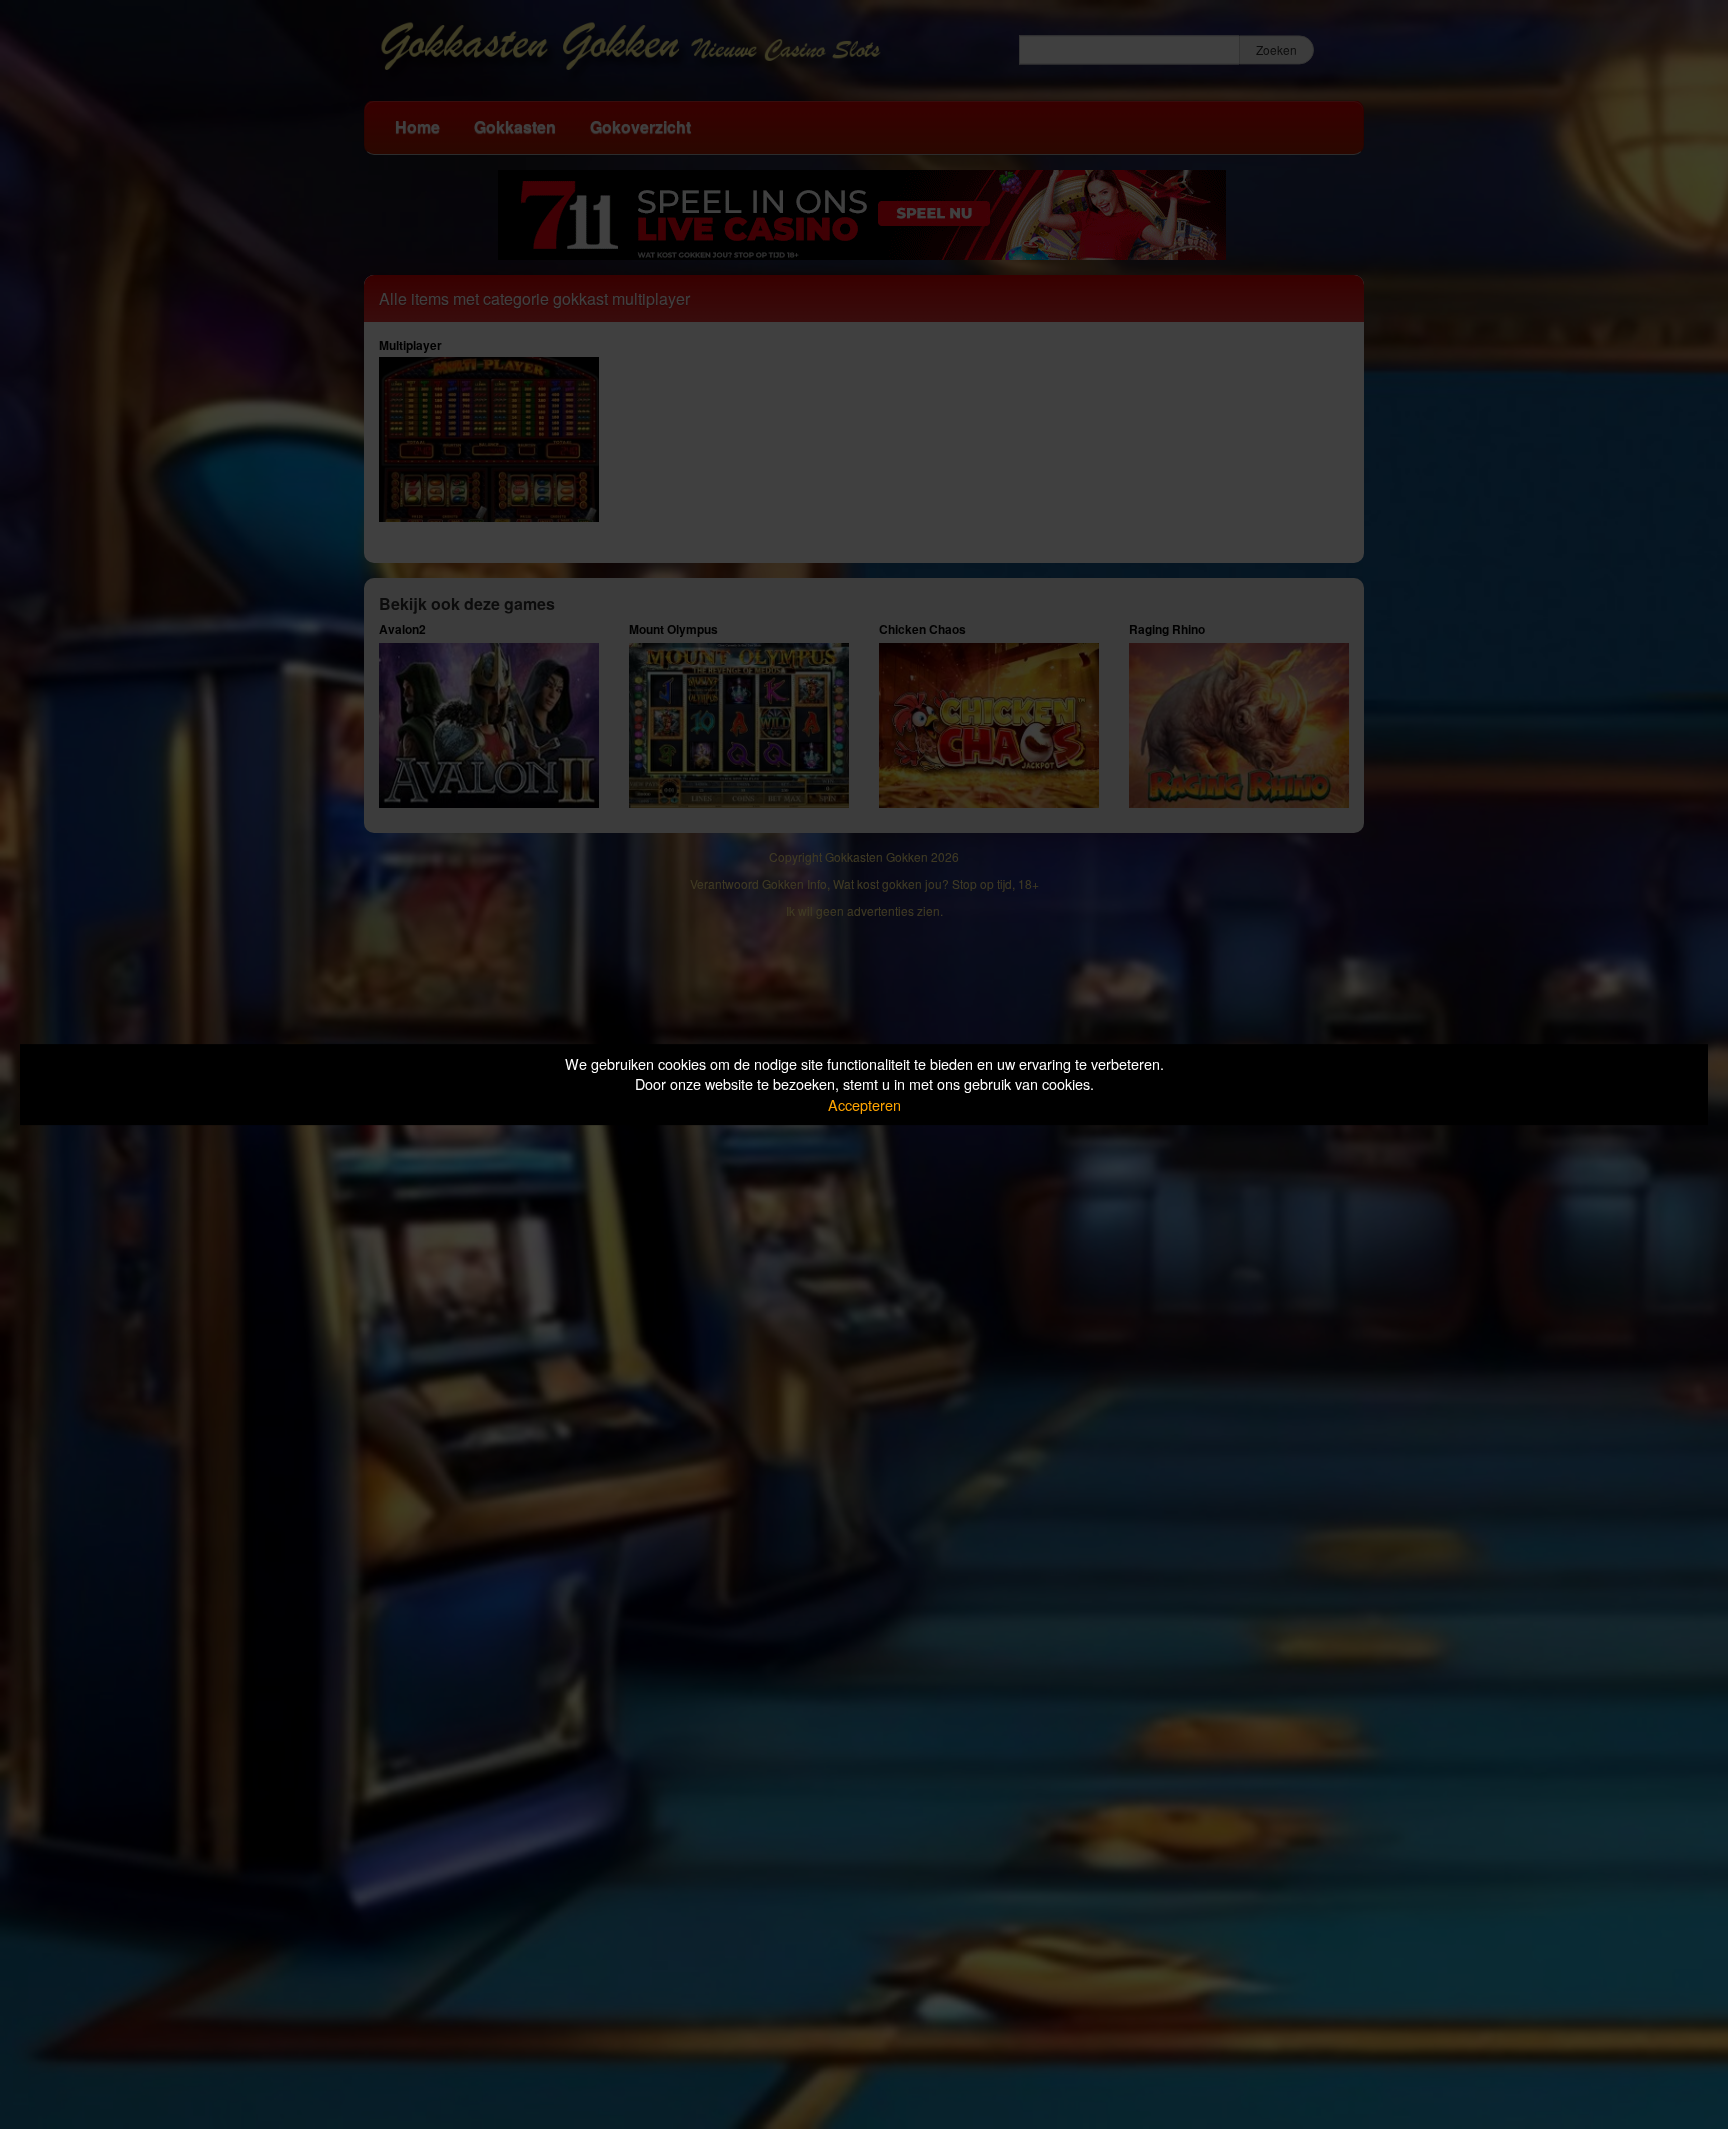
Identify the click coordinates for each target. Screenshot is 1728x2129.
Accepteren (864, 1104)
